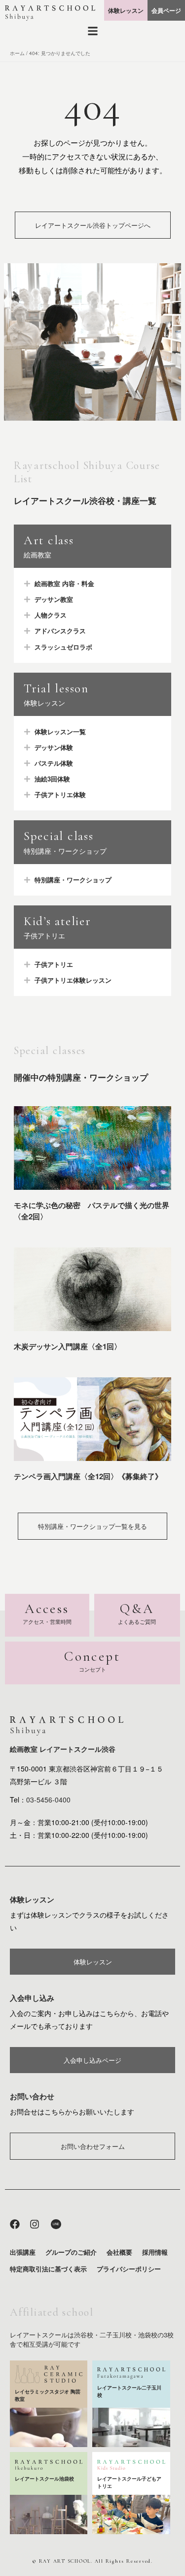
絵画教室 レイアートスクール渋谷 (63, 1749)
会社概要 (119, 2252)
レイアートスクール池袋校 (44, 2479)
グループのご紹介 (71, 2252)
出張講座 (23, 2252)
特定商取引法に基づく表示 (48, 2269)
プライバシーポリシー (129, 2269)
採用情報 (155, 2252)
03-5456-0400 (48, 1800)
